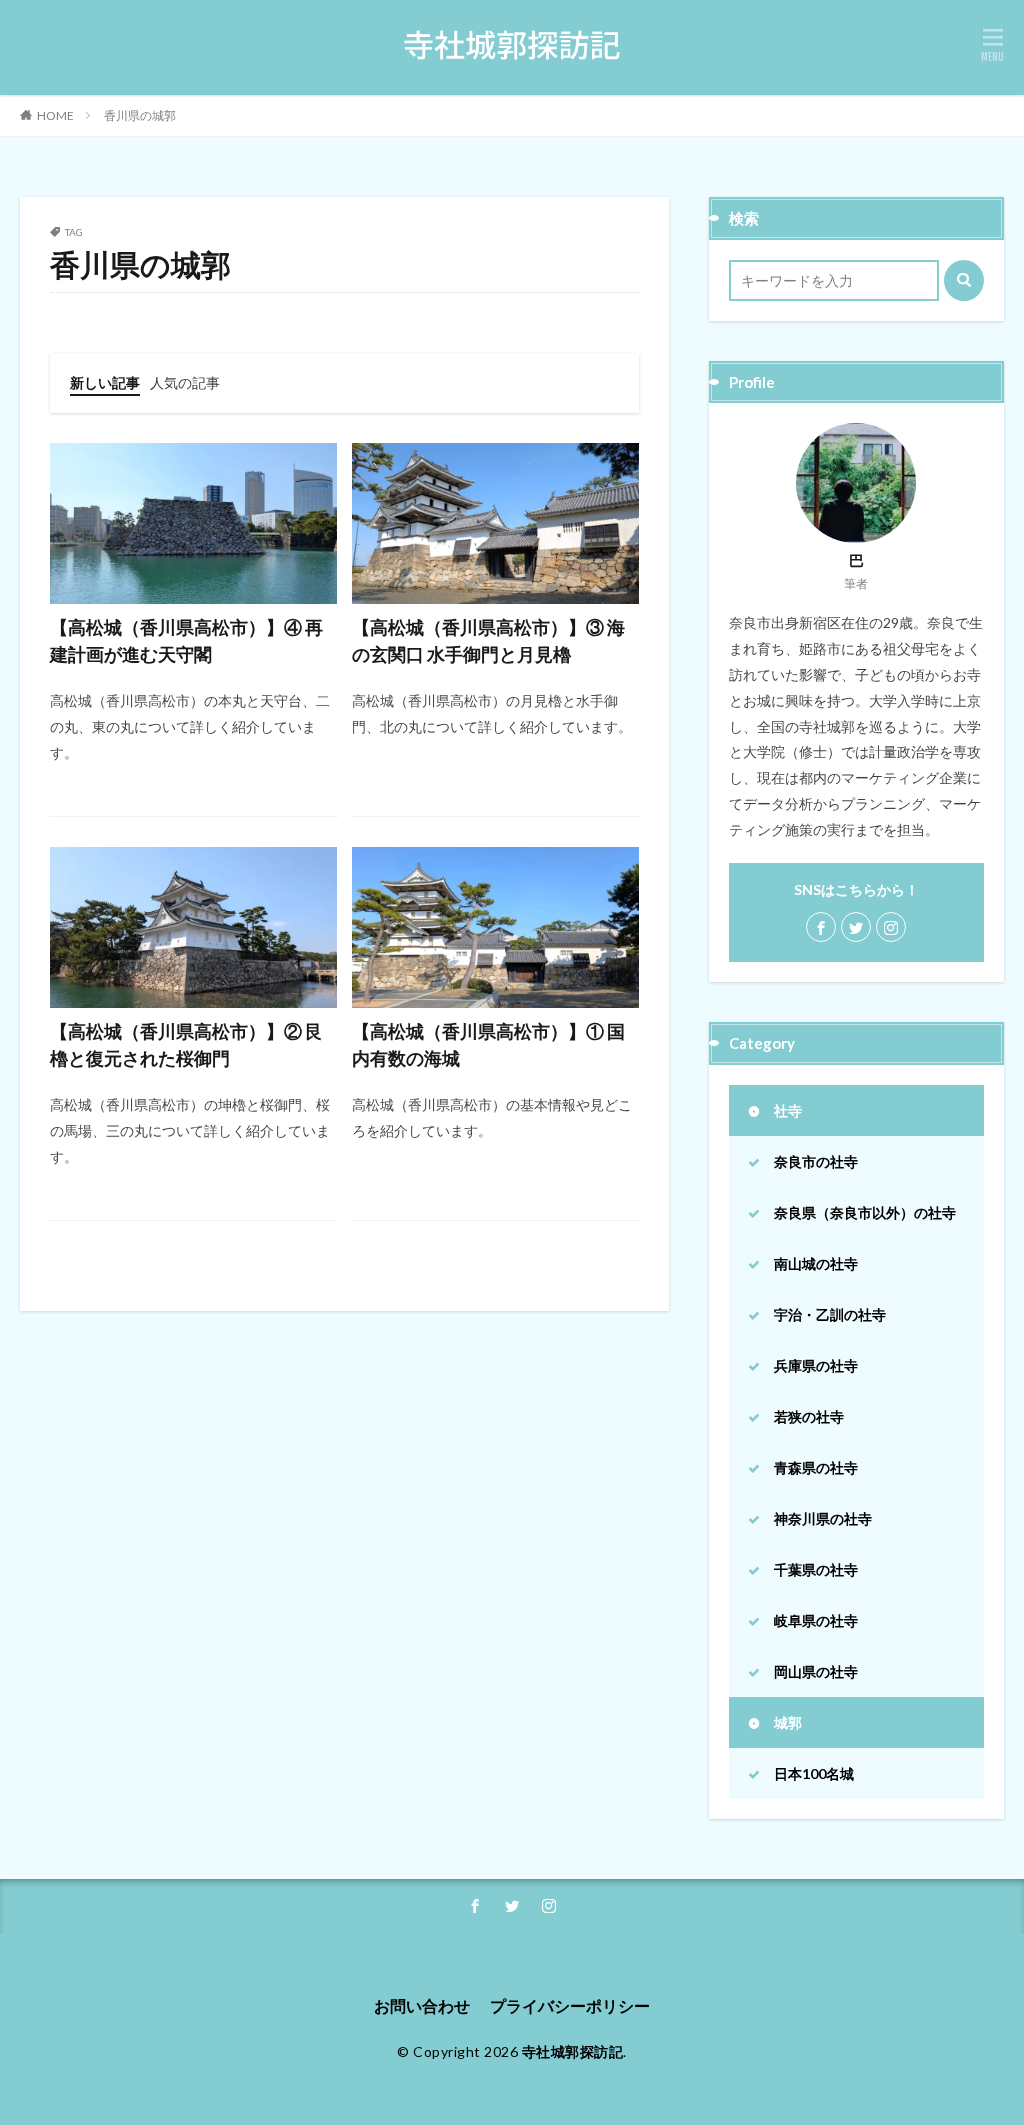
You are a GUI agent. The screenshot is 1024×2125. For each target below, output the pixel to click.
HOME (55, 115)
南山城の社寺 (816, 1263)
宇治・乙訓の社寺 (830, 1314)
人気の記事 (185, 382)
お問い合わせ (422, 2005)
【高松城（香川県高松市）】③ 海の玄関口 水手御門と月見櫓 (488, 640)
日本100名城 (814, 1773)
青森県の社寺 (816, 1467)
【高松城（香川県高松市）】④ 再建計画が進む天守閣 (186, 640)
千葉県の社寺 (816, 1569)
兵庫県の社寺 (816, 1365)
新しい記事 (105, 382)
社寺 (788, 1110)
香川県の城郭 (140, 115)
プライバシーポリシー (570, 2005)
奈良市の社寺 (816, 1161)
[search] (964, 280)
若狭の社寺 (809, 1416)
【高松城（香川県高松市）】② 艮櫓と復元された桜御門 (186, 1044)
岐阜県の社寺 (816, 1620)
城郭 (788, 1722)
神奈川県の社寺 (823, 1518)
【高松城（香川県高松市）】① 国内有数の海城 (488, 1044)
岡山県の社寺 (816, 1671)
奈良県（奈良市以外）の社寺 (865, 1212)
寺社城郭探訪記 (573, 2051)
